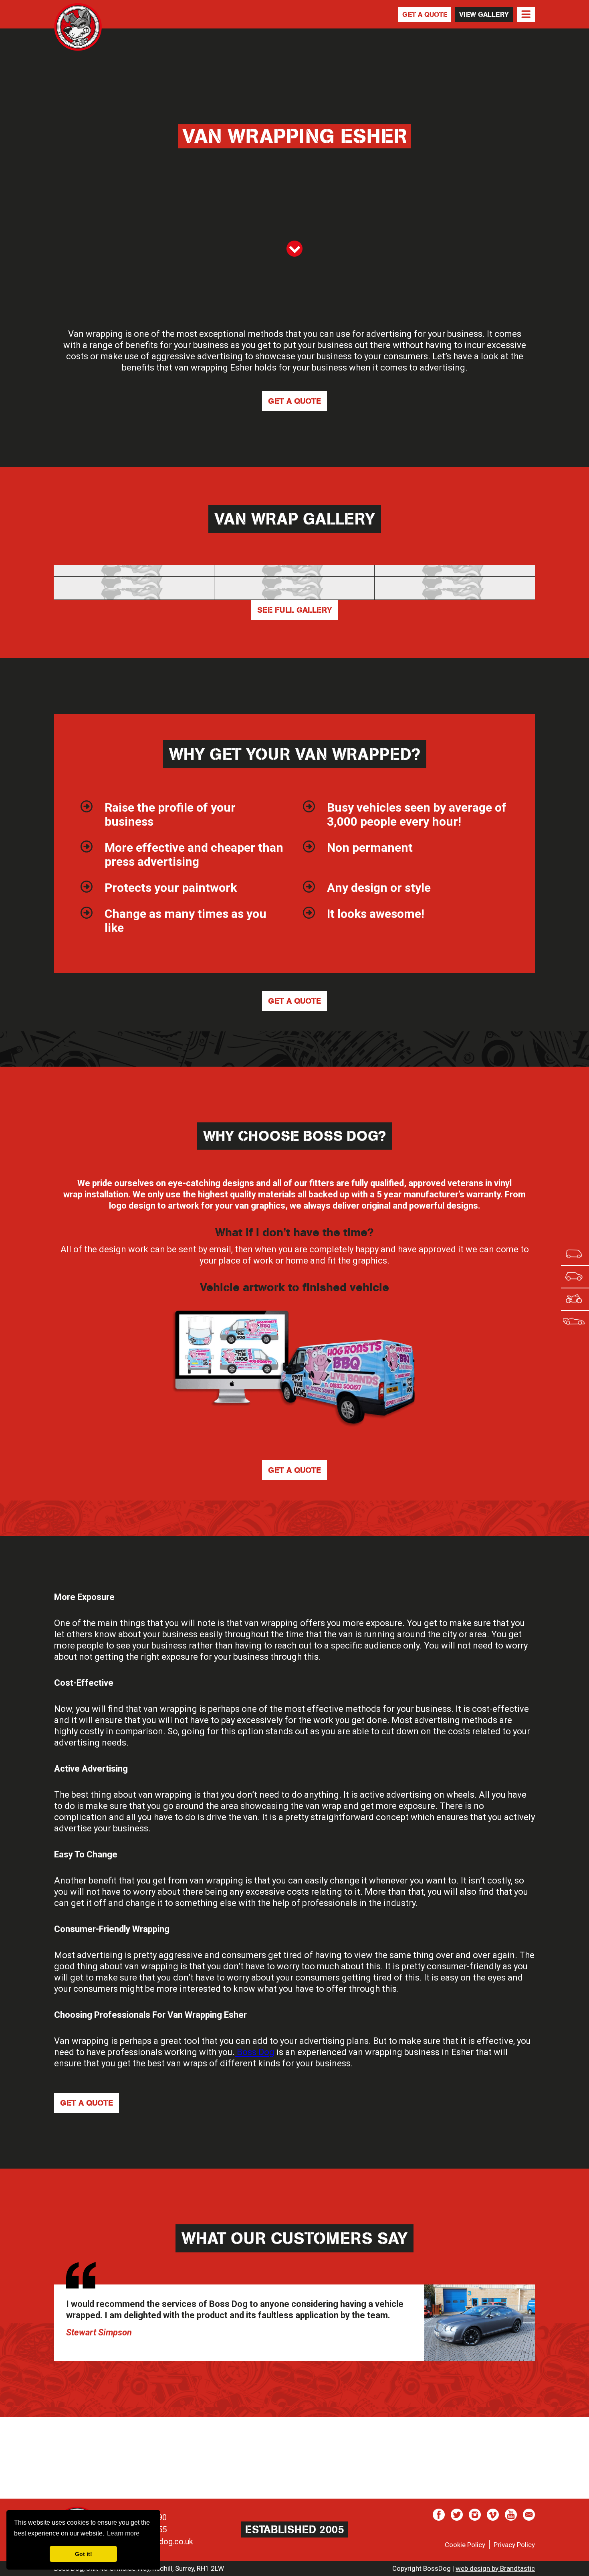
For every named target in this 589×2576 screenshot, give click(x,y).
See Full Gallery (295, 610)
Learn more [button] (123, 2533)
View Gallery (484, 14)
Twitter (457, 2515)
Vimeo (493, 2515)
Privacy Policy (514, 2545)
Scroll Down (294, 249)
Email (529, 2515)
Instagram (475, 2515)
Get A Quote (425, 14)
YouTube (511, 2515)
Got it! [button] (84, 2554)
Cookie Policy (465, 2545)
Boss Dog (78, 27)
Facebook (439, 2515)
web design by (495, 2568)
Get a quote (294, 401)
